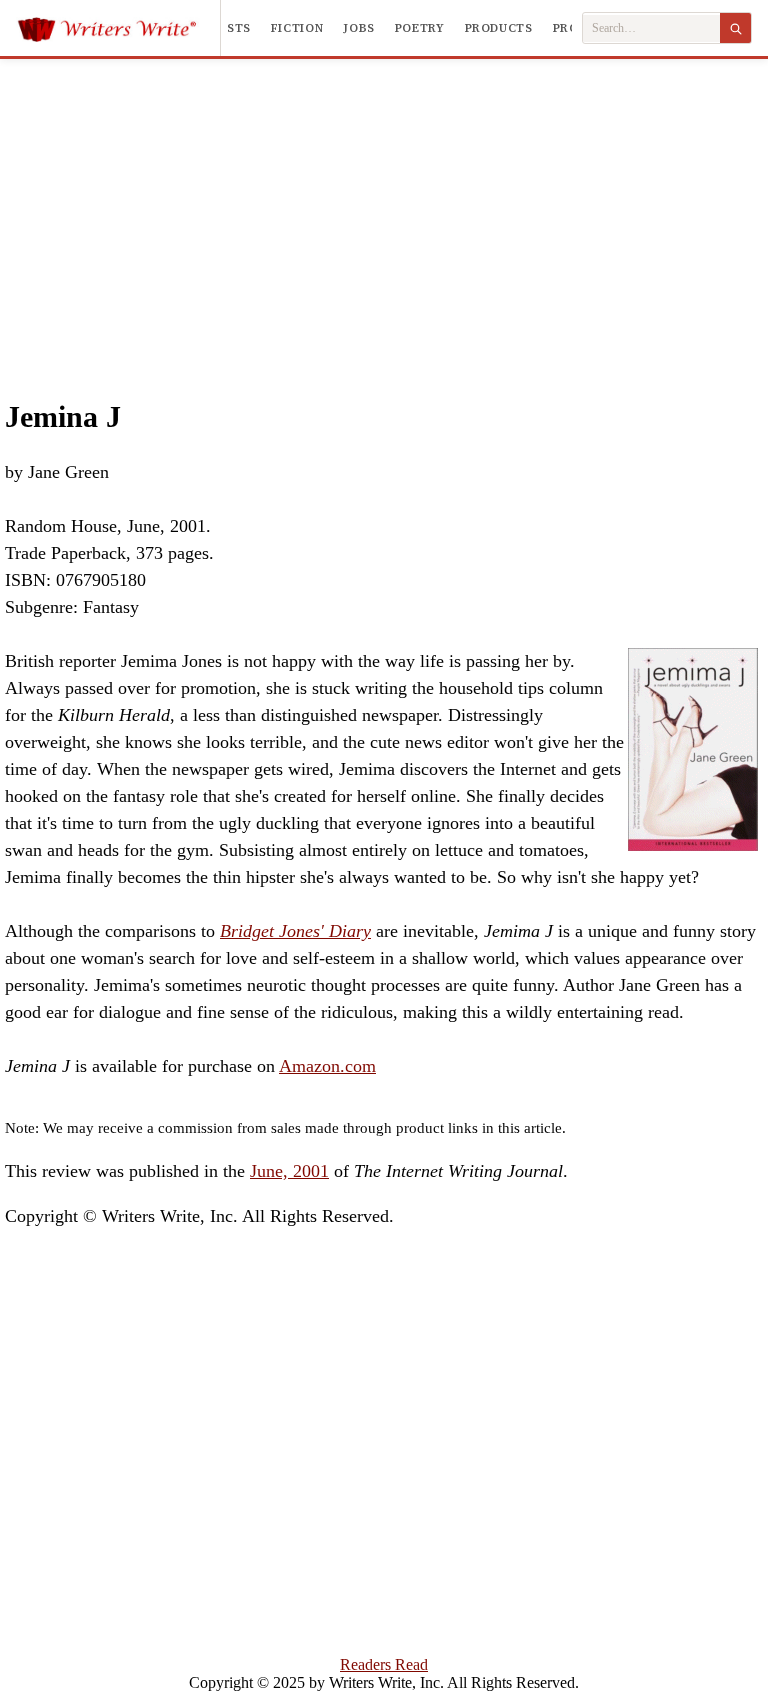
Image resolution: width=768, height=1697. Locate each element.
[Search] (735, 28)
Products (499, 28)
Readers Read (384, 1664)
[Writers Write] (118, 28)
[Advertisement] (384, 209)
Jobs (359, 28)
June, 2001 (289, 1171)
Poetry (420, 28)
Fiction (297, 28)
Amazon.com (327, 1066)
